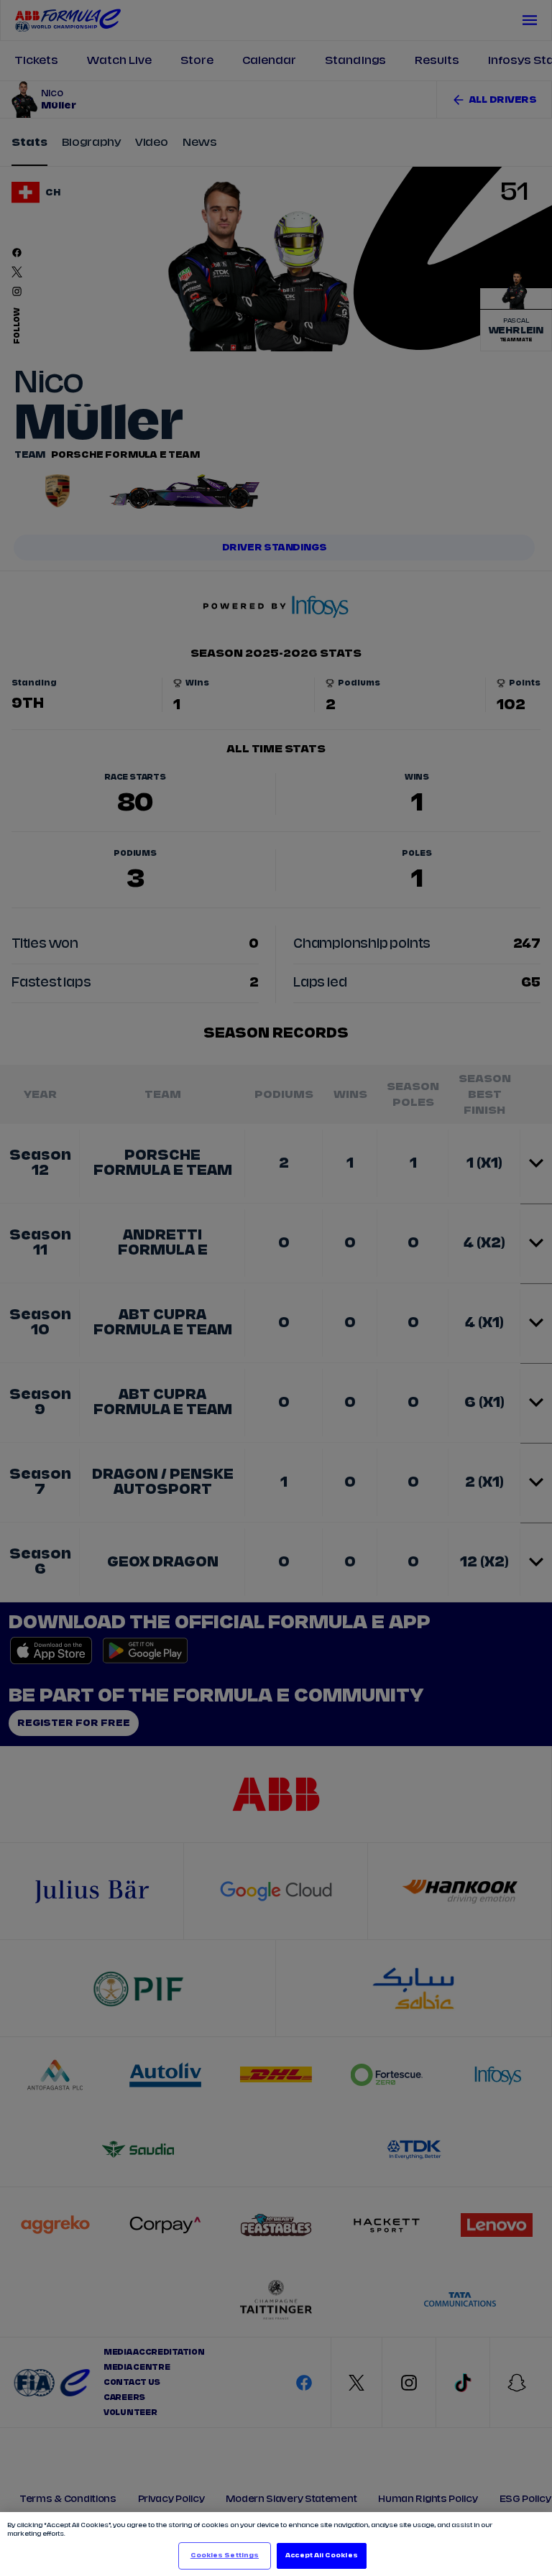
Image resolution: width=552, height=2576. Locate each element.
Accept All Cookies (321, 2556)
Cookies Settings (225, 2556)
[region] (276, 2544)
